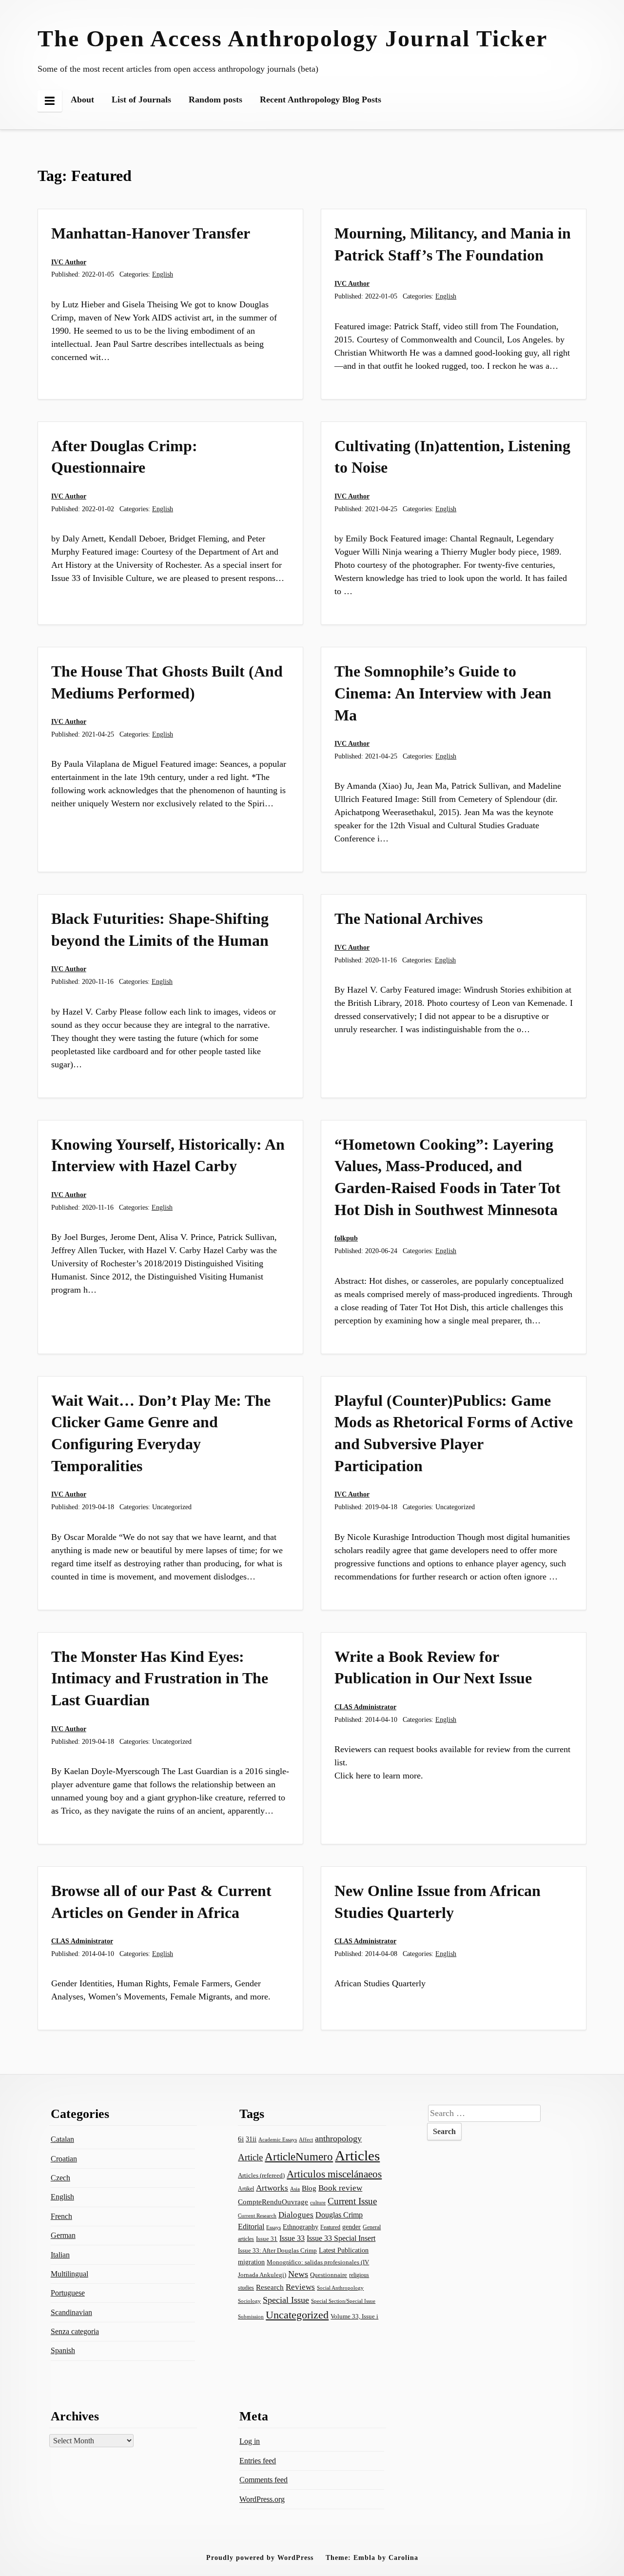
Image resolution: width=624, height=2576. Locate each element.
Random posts (215, 100)
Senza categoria (75, 2331)
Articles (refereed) (261, 2175)
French (61, 2216)
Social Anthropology (340, 2288)
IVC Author (69, 262)
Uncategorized (297, 2315)
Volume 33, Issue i (354, 2316)
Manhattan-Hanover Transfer (151, 233)
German (63, 2235)
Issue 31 (267, 2239)
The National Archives (409, 919)
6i (241, 2139)
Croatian (64, 2159)
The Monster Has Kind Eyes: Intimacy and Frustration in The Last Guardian (160, 1678)
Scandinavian (71, 2312)
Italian (60, 2255)
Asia (295, 2189)
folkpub (346, 1238)
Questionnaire (329, 2275)
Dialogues (296, 2215)
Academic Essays (278, 2139)
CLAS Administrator (365, 1707)
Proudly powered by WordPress (260, 2557)
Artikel (246, 2189)
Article (250, 2157)
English (163, 274)
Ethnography (301, 2227)
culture (318, 2202)
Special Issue (286, 2300)
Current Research (257, 2216)
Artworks (272, 2188)
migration (251, 2262)
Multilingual (69, 2274)
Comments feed (263, 2480)
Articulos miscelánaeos (334, 2174)
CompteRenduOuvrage (273, 2202)
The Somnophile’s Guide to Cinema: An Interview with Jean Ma (443, 693)
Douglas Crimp (339, 2215)
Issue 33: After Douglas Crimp (277, 2251)
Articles (357, 2156)
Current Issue (352, 2201)
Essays (273, 2227)
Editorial (251, 2227)
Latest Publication (344, 2250)
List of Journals (141, 100)
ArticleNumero (299, 2157)
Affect (306, 2139)
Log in (250, 2441)
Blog (309, 2188)
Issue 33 (292, 2238)
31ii (251, 2139)
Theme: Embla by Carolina (372, 2557)
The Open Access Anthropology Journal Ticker (292, 38)
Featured (330, 2227)
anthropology (338, 2138)
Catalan (62, 2139)
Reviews (300, 2287)
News (298, 2274)
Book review (340, 2188)
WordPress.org (262, 2499)
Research (270, 2287)
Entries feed (258, 2461)
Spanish (63, 2350)
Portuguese (68, 2293)
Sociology (249, 2301)
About (82, 100)
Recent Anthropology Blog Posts (321, 100)
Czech (60, 2178)
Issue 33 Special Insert (341, 2238)
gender (351, 2227)
